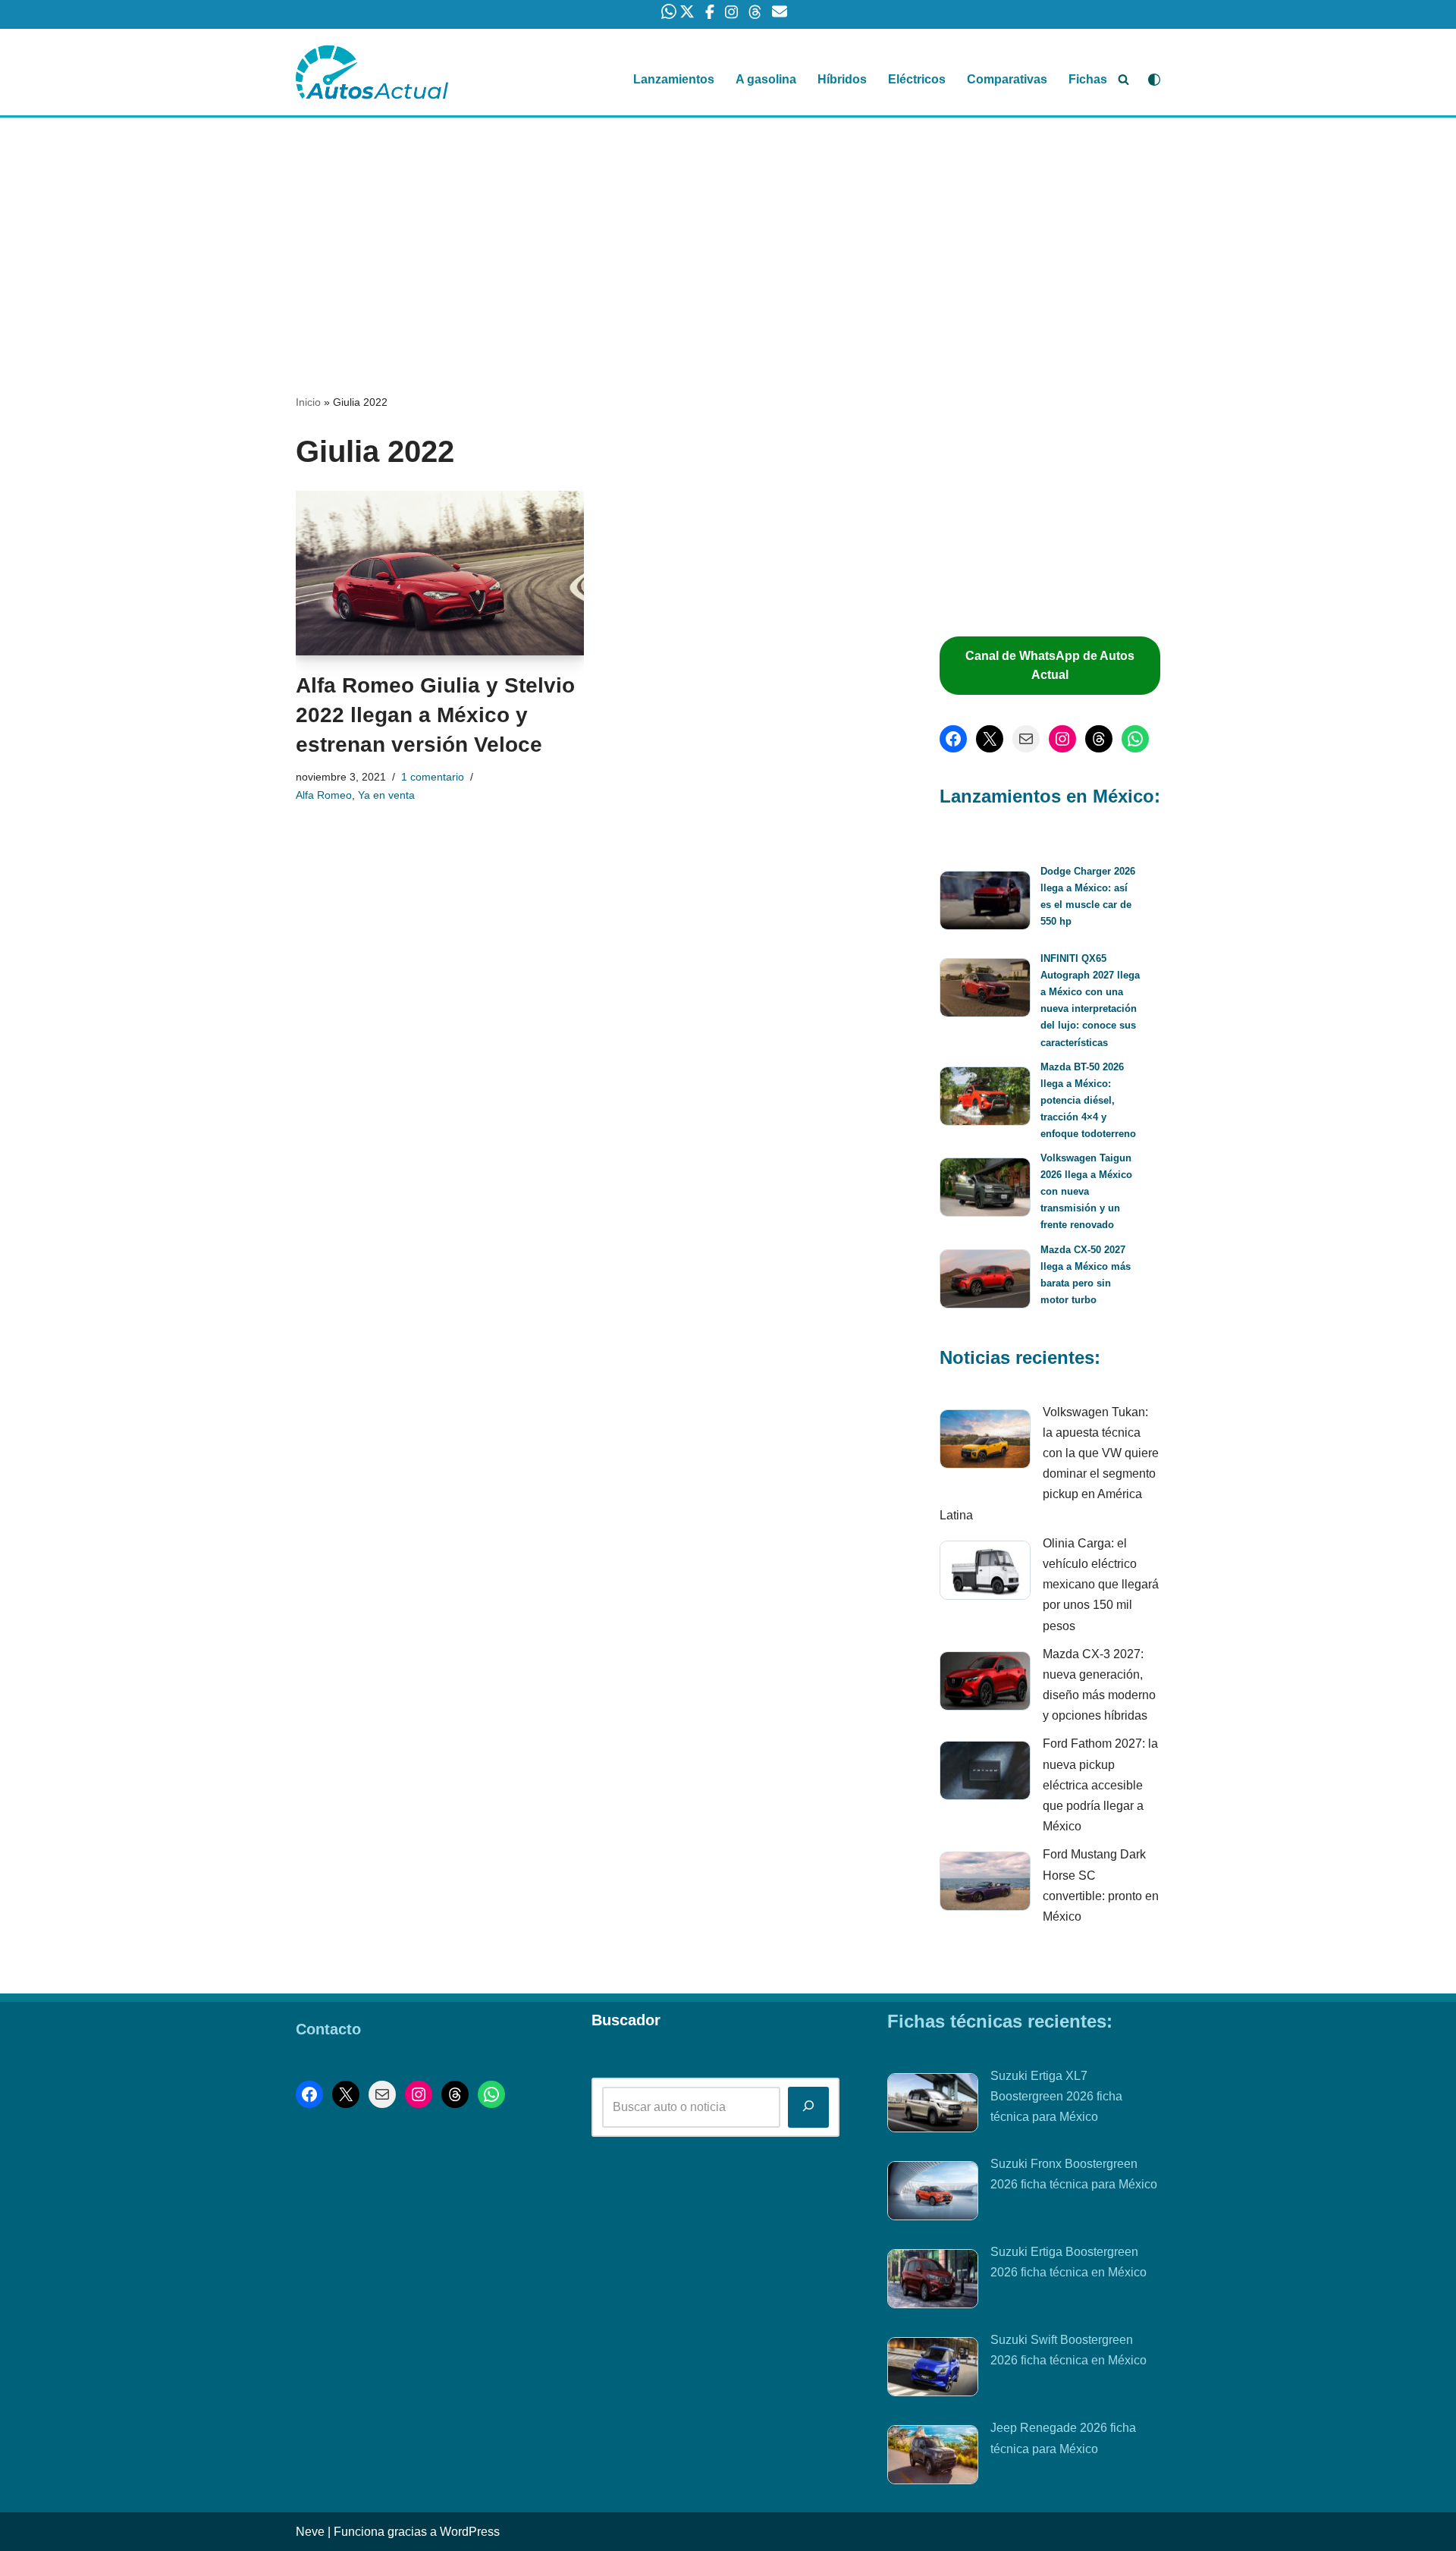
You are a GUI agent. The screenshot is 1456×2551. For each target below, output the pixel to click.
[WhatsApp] (1135, 739)
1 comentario (433, 777)
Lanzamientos (674, 79)
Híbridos (842, 79)
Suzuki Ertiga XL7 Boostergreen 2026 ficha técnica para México (1056, 2096)
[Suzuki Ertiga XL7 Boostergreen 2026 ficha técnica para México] (933, 2106)
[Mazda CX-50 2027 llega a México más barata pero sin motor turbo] (985, 1282)
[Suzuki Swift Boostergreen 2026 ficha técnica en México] (933, 2370)
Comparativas (1007, 79)
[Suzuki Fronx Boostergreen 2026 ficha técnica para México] (933, 2194)
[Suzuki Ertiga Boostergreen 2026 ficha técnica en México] (933, 2282)
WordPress (470, 2532)
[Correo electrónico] (1026, 739)
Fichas (1088, 79)
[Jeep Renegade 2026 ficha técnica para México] (933, 2458)
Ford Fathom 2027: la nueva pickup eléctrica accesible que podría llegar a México (1100, 1785)
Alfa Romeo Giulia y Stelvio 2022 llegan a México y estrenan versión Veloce (435, 715)
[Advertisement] (728, 230)
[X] (990, 739)
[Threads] (1099, 739)
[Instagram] (1062, 739)
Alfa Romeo (324, 795)
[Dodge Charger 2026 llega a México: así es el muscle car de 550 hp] (985, 903)
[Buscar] (1123, 79)
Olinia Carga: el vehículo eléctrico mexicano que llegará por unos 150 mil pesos (1101, 1585)
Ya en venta (386, 795)
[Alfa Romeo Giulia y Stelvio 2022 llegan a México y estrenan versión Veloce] (440, 573)
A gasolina (766, 79)
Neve (310, 2532)
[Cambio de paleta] (1154, 80)
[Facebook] (953, 739)
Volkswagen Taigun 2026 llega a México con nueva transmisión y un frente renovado (1086, 1191)
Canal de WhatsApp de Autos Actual (1050, 666)
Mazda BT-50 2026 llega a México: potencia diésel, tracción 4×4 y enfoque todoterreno (1088, 1100)
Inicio (308, 402)
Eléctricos (917, 79)
